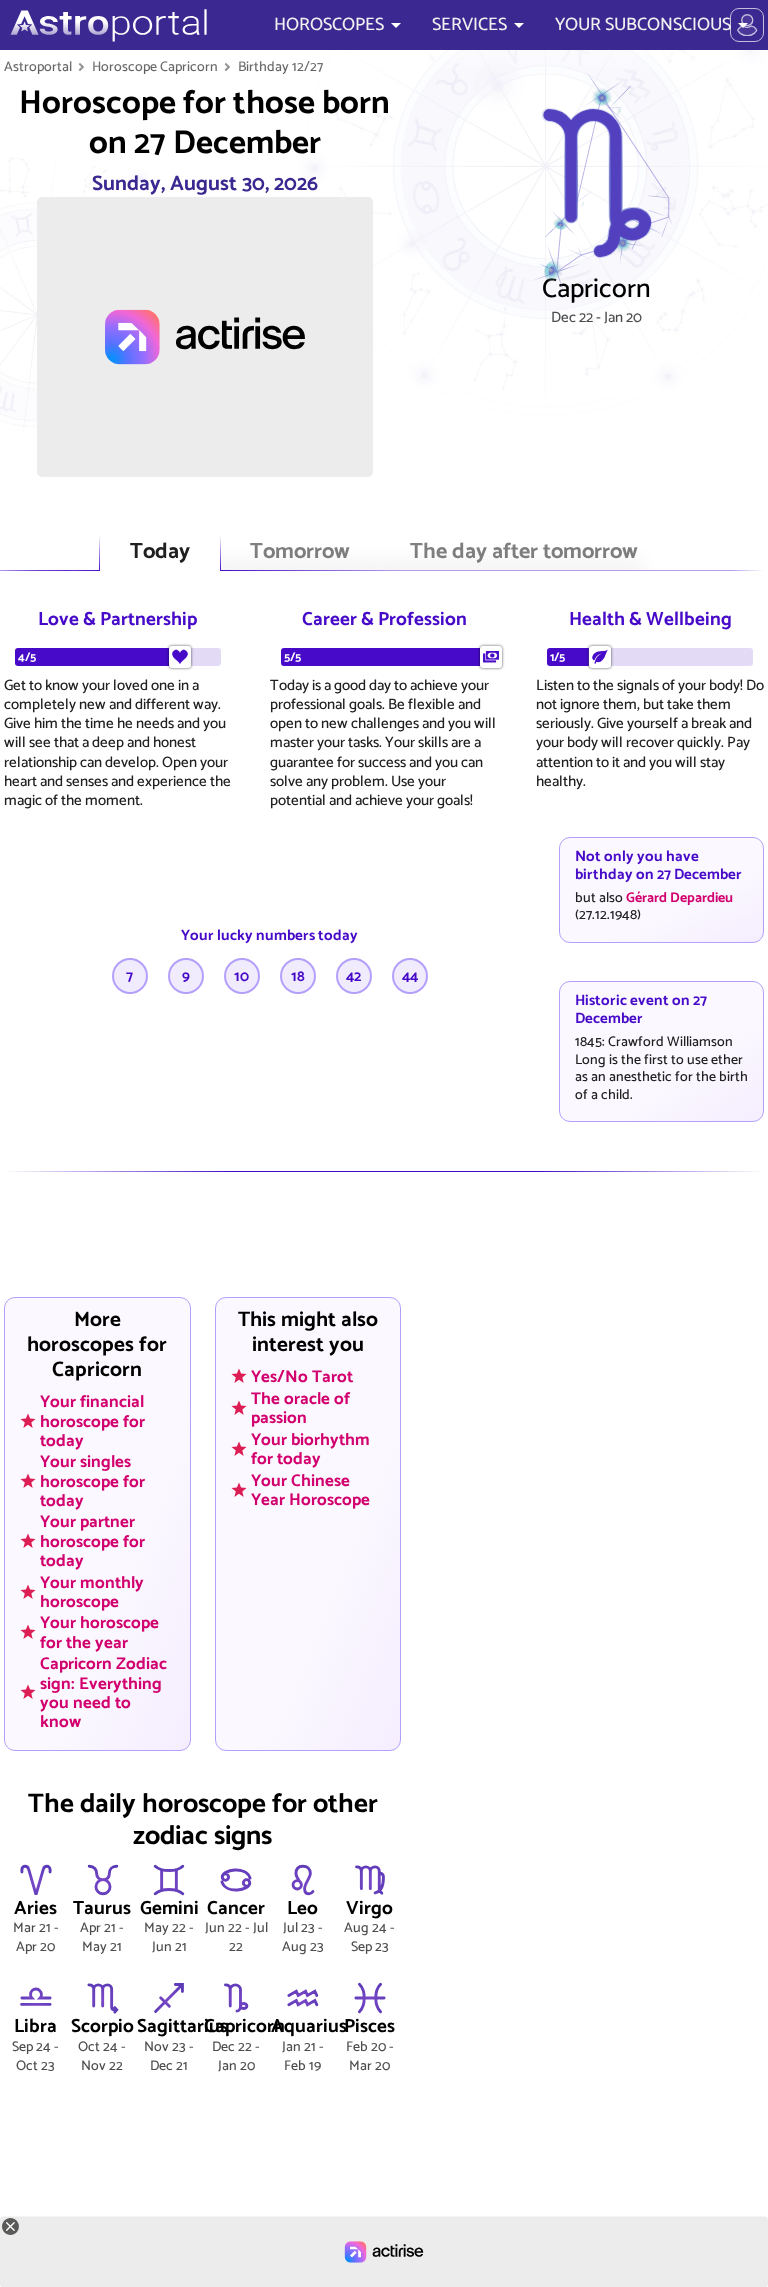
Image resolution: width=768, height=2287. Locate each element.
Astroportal (38, 67)
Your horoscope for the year (99, 1632)
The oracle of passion (300, 1407)
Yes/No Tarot (302, 1377)
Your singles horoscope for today (92, 1481)
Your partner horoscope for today (92, 1541)
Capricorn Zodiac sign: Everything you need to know (103, 1692)
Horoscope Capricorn (155, 67)
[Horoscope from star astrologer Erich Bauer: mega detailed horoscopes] (106, 25)
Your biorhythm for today (310, 1448)
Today (160, 552)
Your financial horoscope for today (92, 1421)
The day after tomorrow (524, 552)
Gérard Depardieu (679, 898)
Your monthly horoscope (92, 1591)
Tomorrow (300, 552)
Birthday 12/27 (280, 67)
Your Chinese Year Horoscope (310, 1489)
